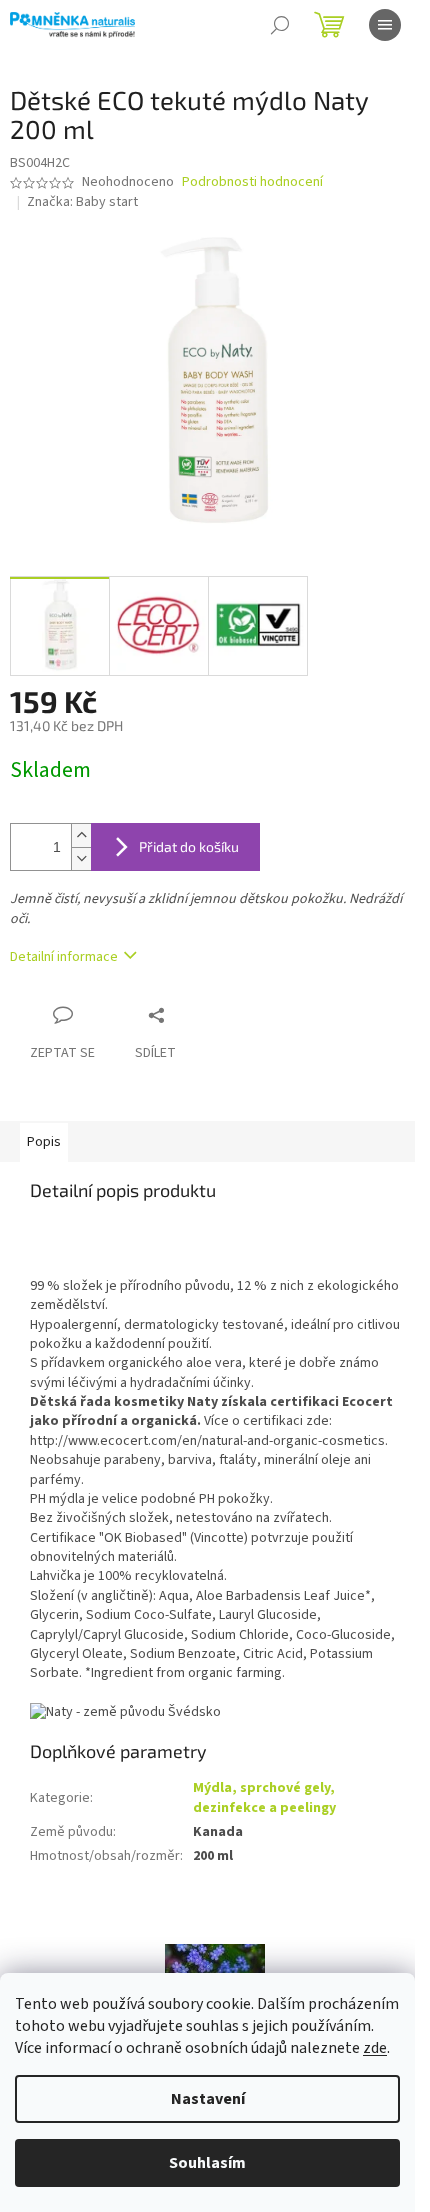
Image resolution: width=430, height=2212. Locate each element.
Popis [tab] (44, 1142)
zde (375, 2048)
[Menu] (385, 25)
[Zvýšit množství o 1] (81, 835)
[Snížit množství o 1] (81, 858)
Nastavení (208, 2099)
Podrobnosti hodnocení (252, 182)
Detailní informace (64, 957)
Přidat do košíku (189, 846)
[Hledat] (280, 25)
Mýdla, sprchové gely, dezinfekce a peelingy (264, 1797)
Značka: (82, 202)
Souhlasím (207, 2163)
